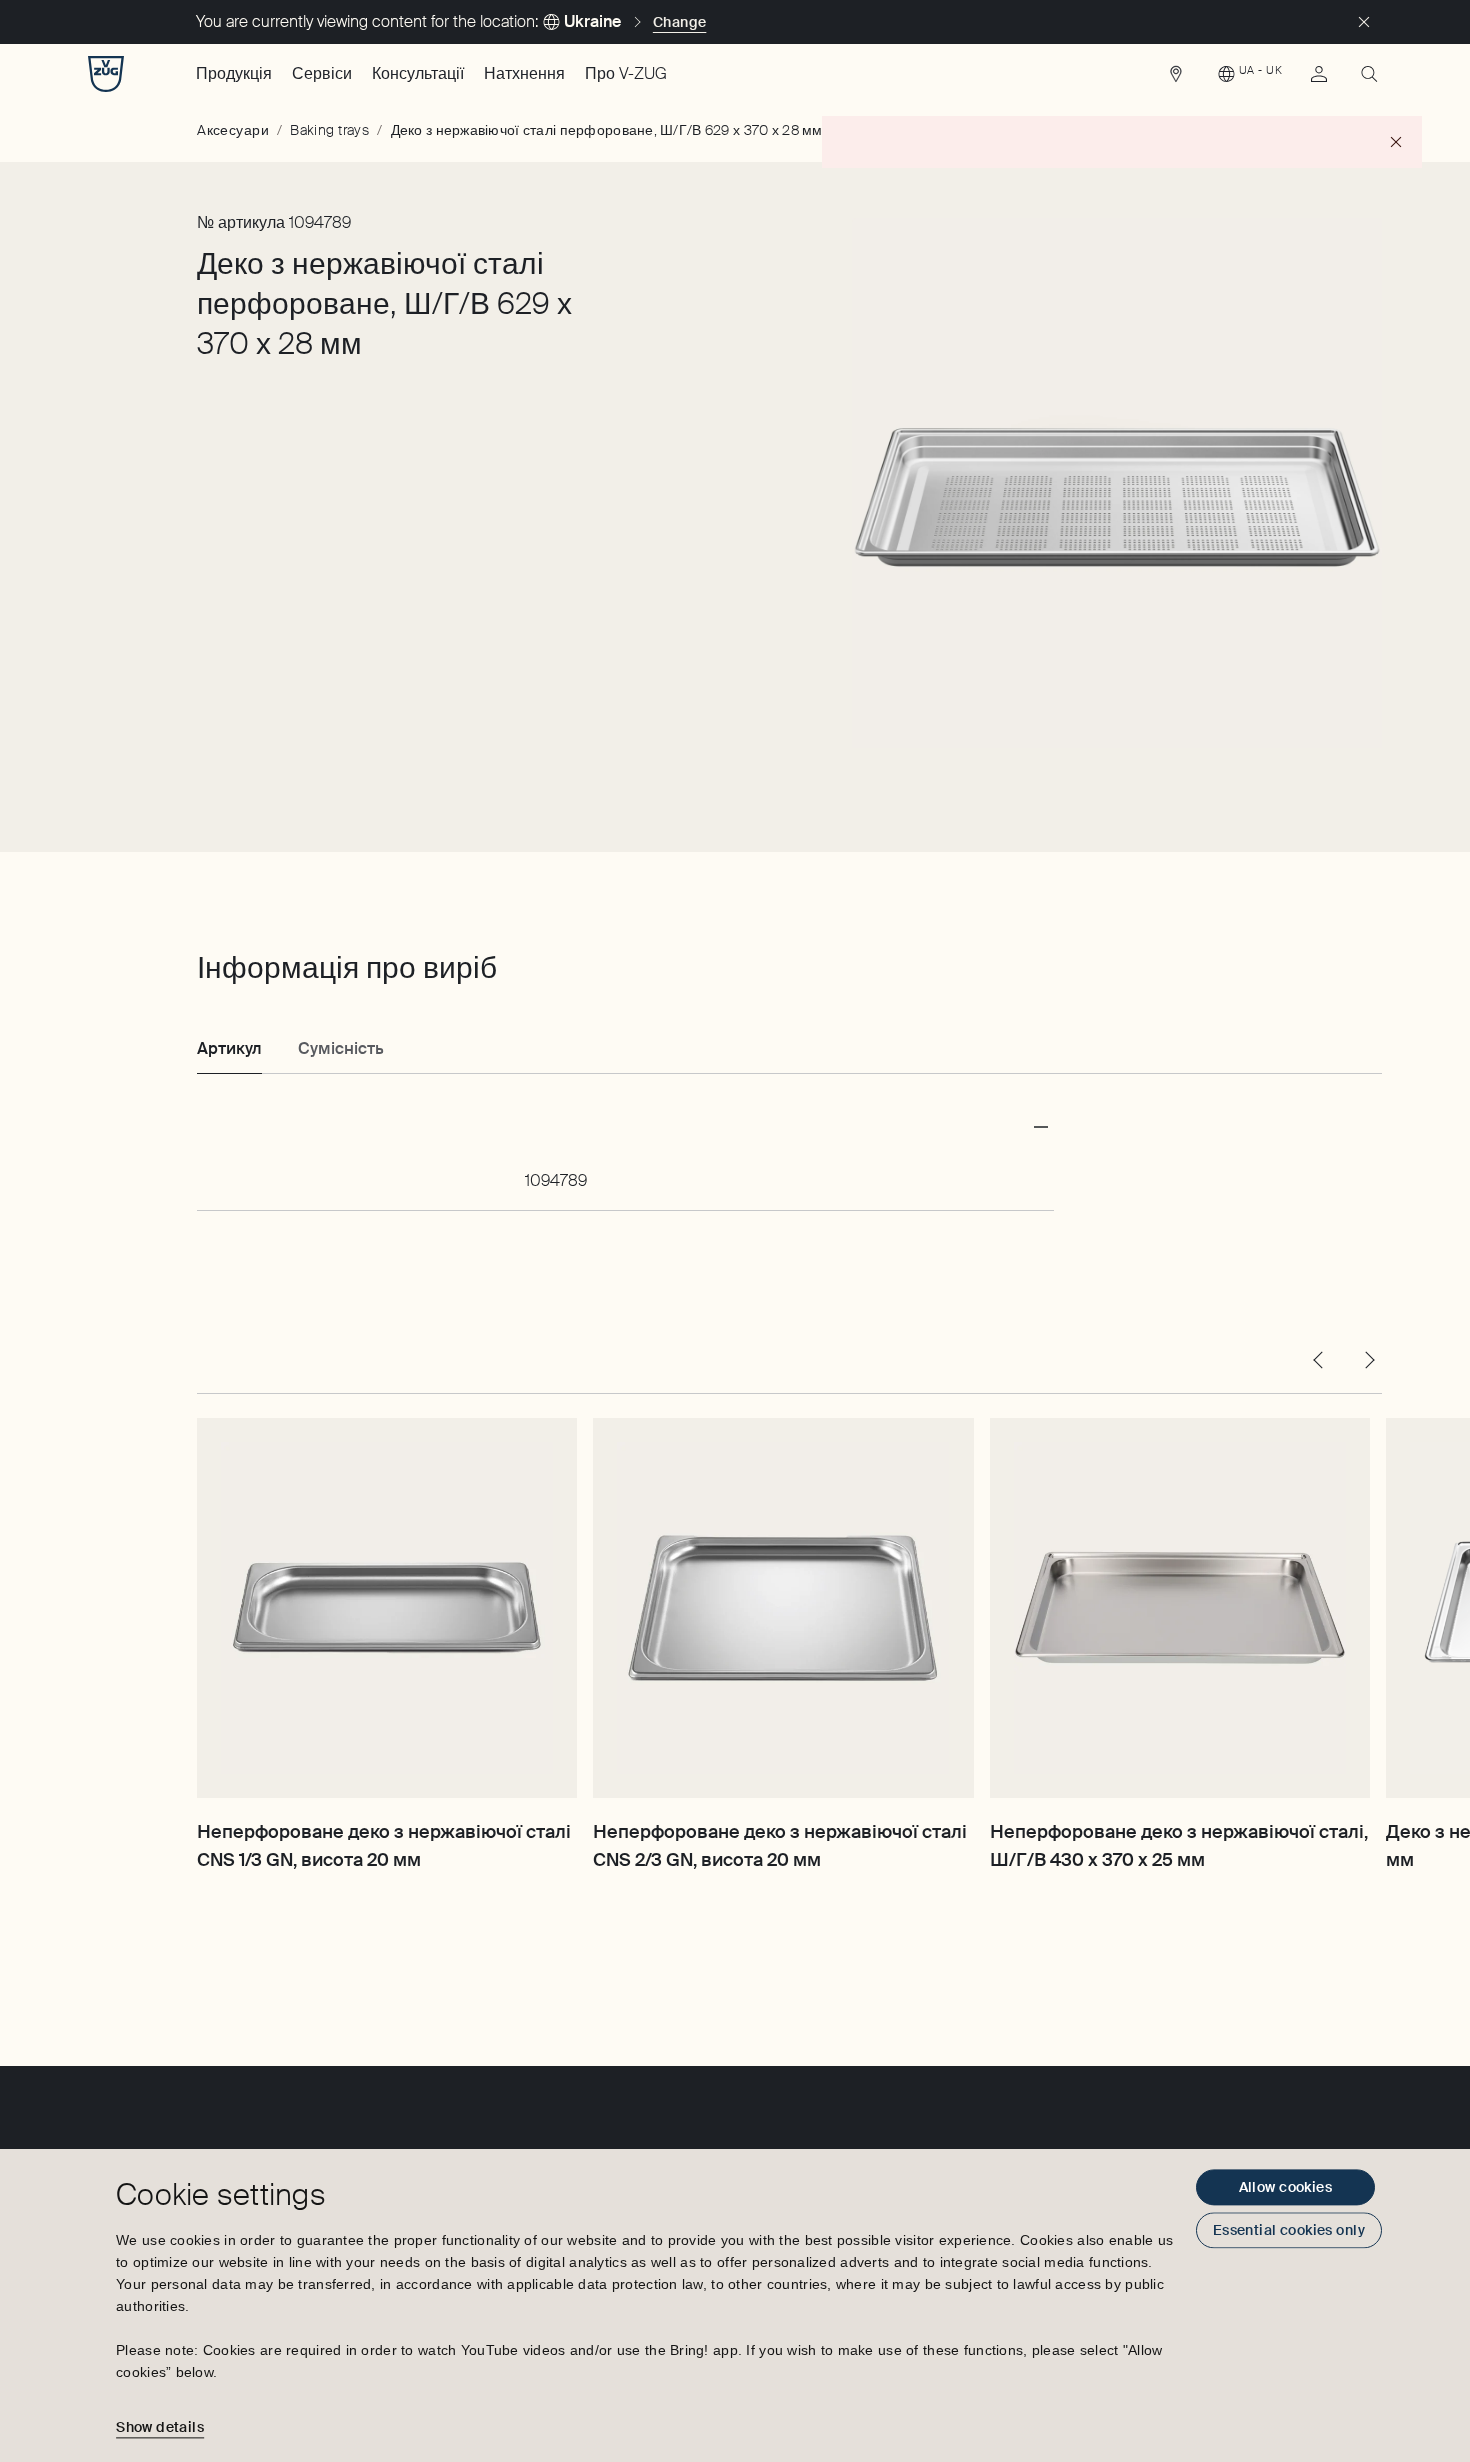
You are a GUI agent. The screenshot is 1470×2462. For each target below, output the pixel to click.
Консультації (418, 73)
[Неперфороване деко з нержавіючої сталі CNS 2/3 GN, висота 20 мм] (783, 1608)
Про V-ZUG (626, 73)
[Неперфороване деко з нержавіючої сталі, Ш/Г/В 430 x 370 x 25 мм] (1180, 1608)
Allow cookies (1285, 2187)
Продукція (234, 73)
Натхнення (524, 73)
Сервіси (322, 73)
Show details (160, 2427)
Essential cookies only (1289, 2230)
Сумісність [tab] (341, 1048)
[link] (1176, 79)
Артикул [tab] (229, 1048)
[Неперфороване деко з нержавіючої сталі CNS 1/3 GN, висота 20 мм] (387, 1608)
